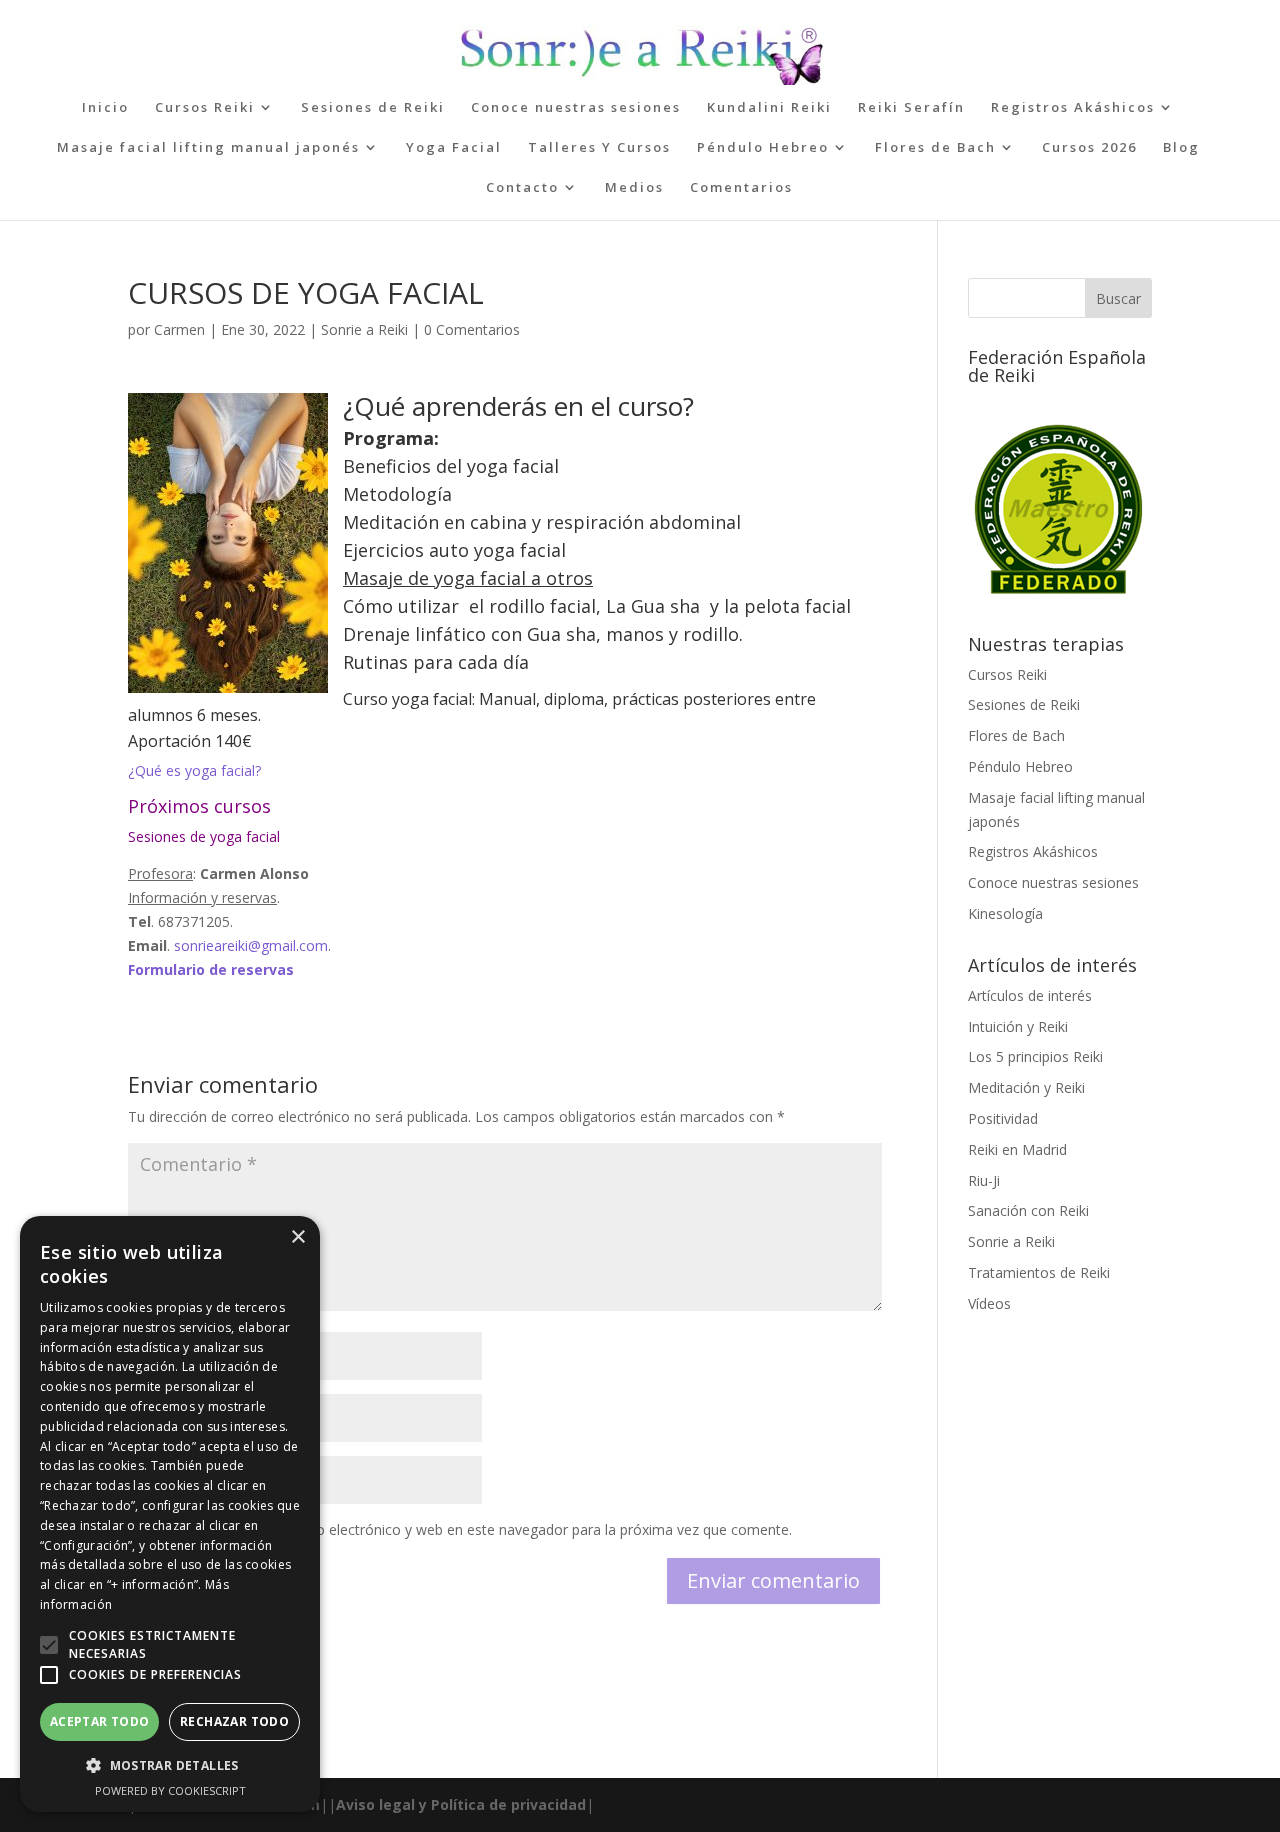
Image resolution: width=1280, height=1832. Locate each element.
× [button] (297, 1237)
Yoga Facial (454, 148)
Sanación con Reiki (1028, 1210)
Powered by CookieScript (170, 1790)
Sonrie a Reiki (364, 329)
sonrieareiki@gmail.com (251, 945)
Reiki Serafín (911, 108)
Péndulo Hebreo (763, 148)
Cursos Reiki (205, 108)
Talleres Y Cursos (599, 148)
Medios (634, 188)
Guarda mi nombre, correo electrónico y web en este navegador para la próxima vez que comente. (472, 1529)
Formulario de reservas (211, 969)
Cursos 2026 (1089, 148)
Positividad (1003, 1118)
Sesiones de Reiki (373, 108)
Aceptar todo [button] (100, 1721)
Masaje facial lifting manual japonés (208, 148)
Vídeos (989, 1303)
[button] (49, 1645)
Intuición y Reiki (1018, 1026)
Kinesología (1005, 913)
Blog (1181, 148)
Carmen (179, 329)
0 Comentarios (472, 329)
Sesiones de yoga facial (206, 836)
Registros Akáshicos (1073, 108)
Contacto (522, 188)
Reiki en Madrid (1017, 1149)
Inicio (105, 108)
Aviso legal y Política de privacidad (461, 1804)
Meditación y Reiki (1026, 1087)
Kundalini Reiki (769, 108)
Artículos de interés (1030, 995)
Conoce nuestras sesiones (576, 108)
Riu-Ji (984, 1180)
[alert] (170, 1514)
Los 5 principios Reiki (1035, 1056)
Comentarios (741, 188)
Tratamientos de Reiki (1039, 1272)
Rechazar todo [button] (234, 1721)
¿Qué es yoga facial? (194, 770)
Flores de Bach (935, 148)
